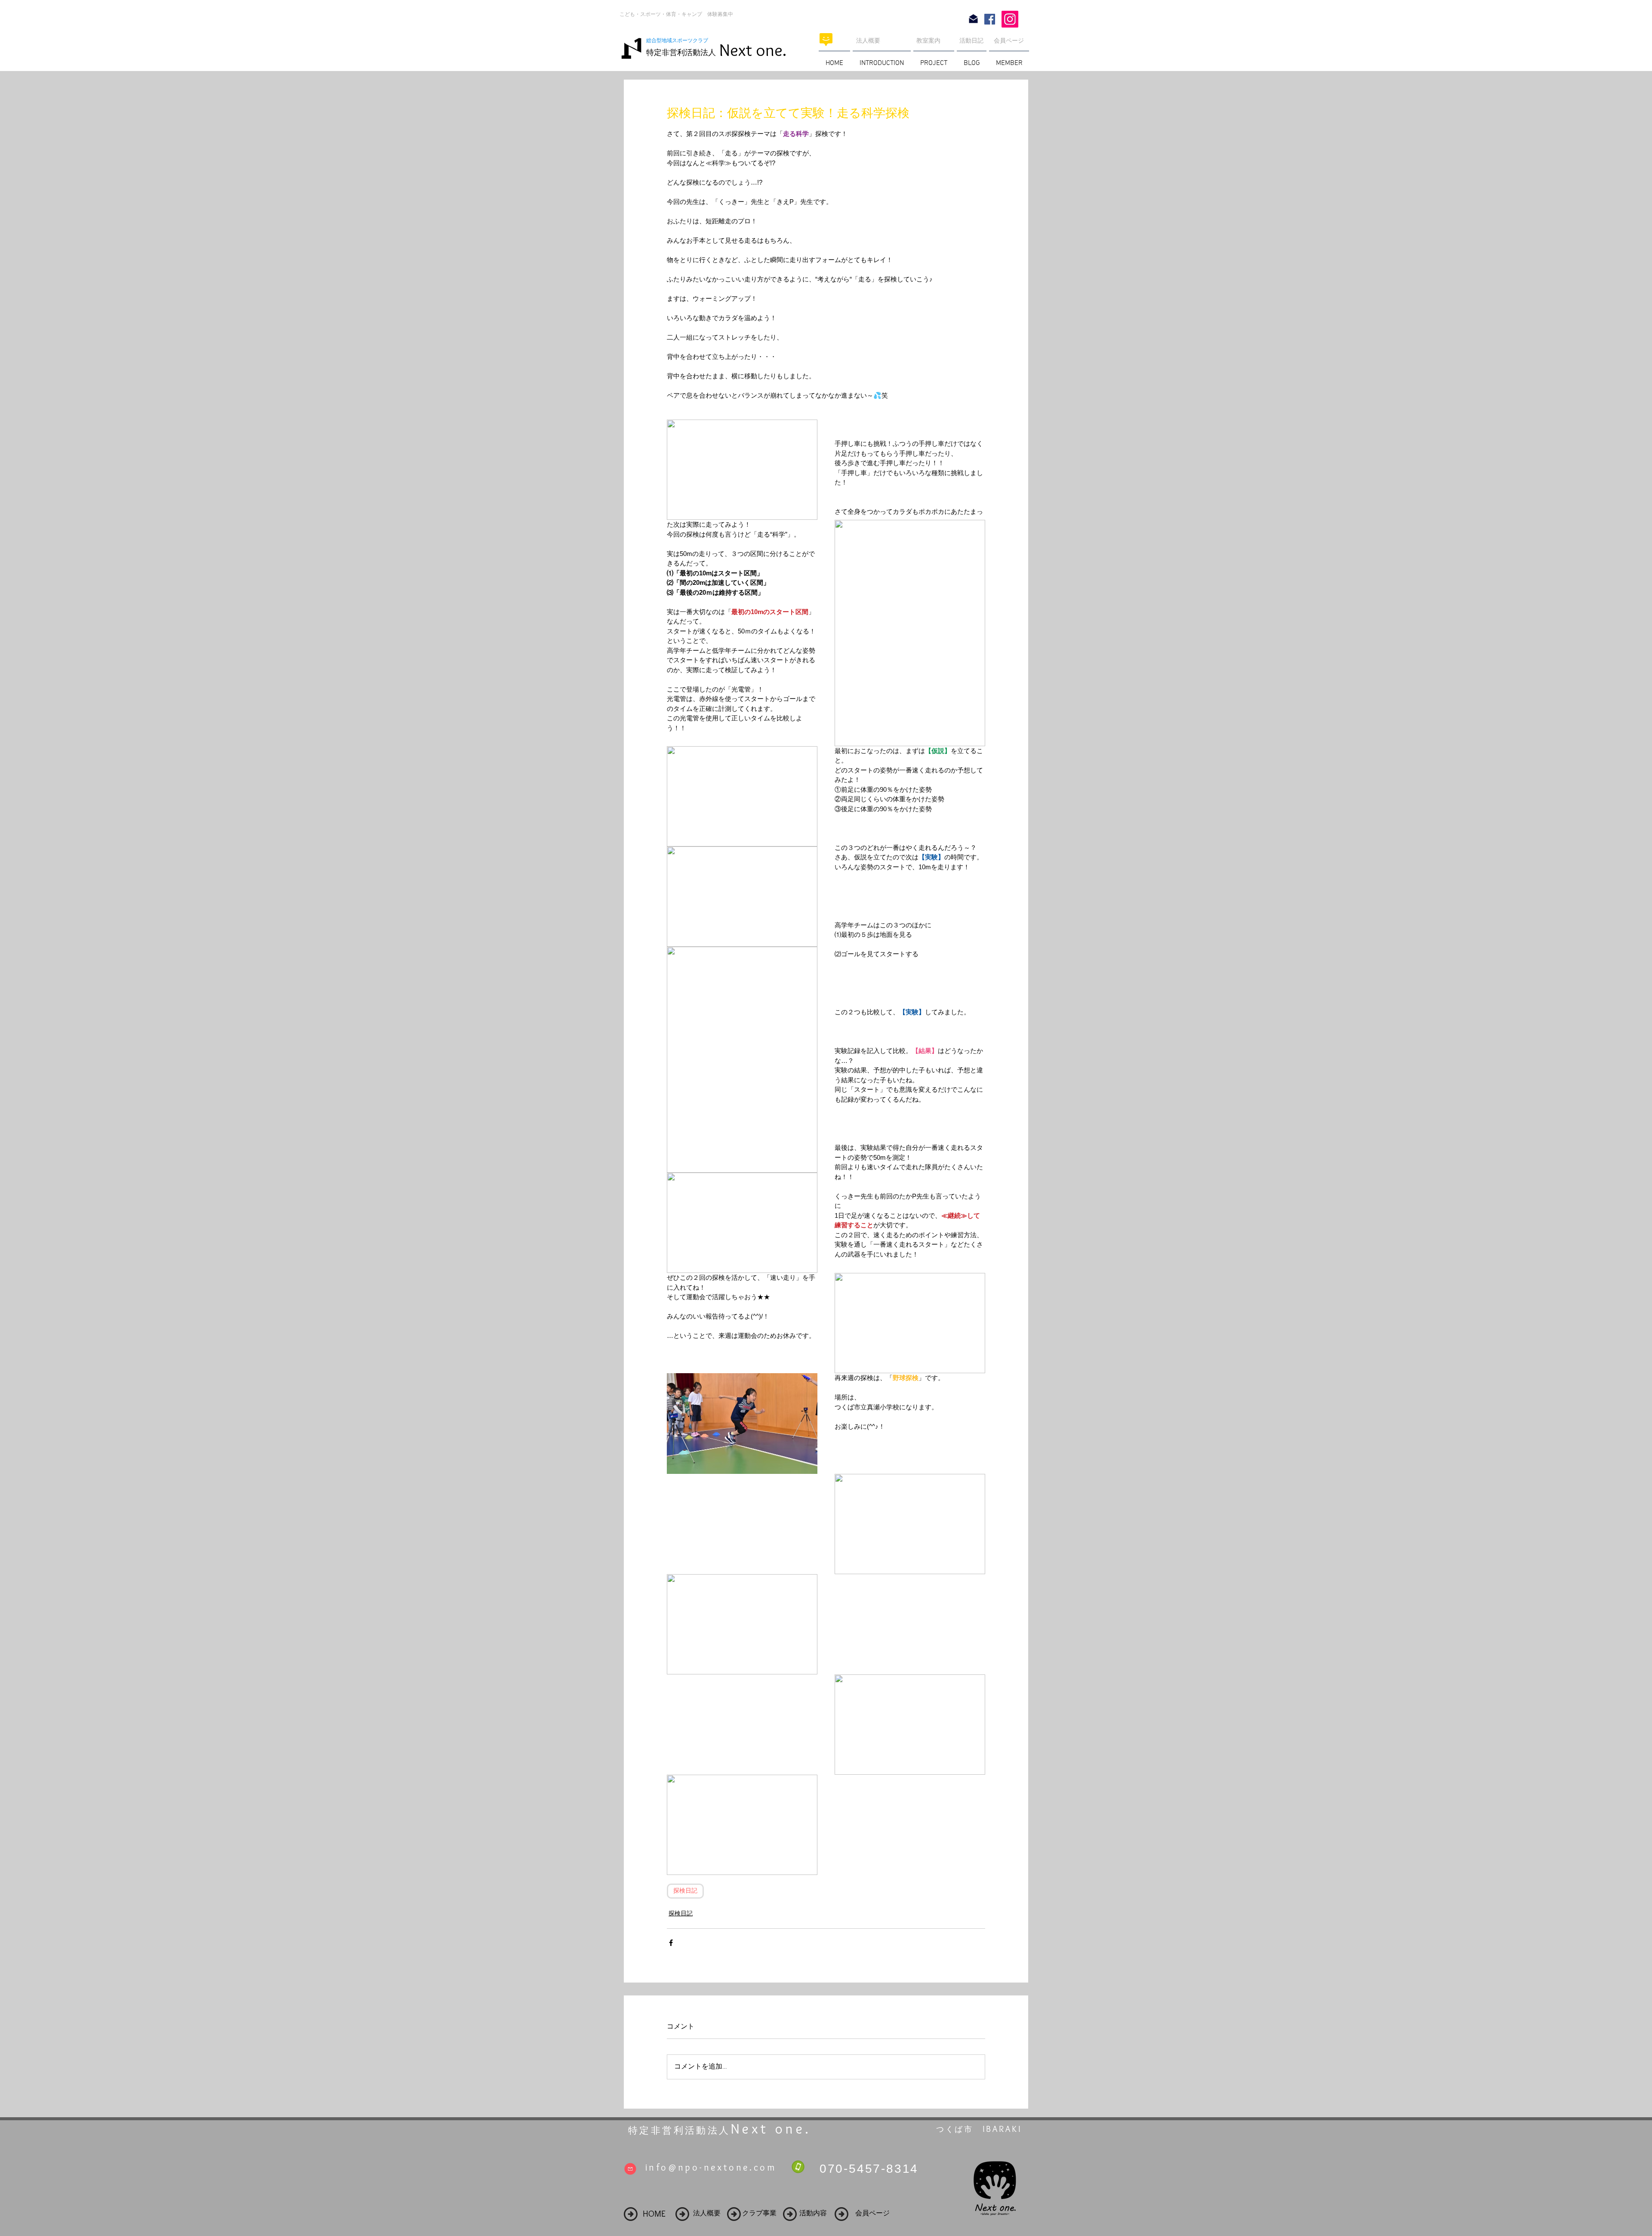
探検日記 (685, 1891)
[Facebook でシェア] (671, 1943)
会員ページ (1009, 40)
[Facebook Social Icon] (990, 19)
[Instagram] (1010, 19)
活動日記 (971, 40)
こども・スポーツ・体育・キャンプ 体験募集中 (676, 14)
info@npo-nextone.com (711, 2167)
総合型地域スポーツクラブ (680, 40)
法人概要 (868, 40)
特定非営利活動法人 (681, 53)
